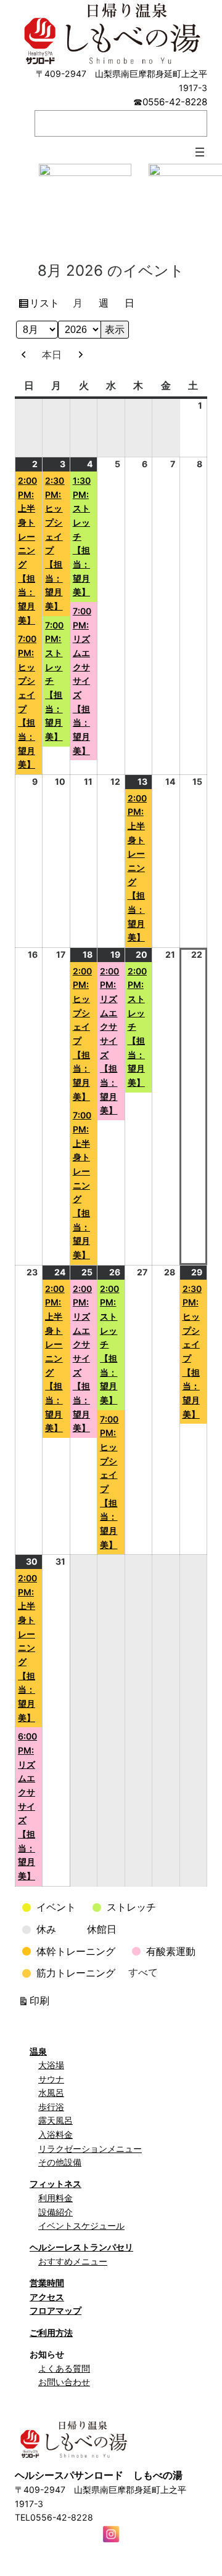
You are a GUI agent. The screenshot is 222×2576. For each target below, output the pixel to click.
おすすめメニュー (73, 2261)
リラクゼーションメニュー (90, 2149)
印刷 (41, 2003)
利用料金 (55, 2198)
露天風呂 (55, 2120)
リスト (46, 305)
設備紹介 (55, 2212)
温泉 (38, 2051)
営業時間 (47, 2283)
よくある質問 (64, 2368)
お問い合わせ (64, 2382)
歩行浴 (51, 2107)
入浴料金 (55, 2134)
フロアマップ (55, 2310)
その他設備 (60, 2162)
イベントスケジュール (81, 2225)
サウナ (51, 2079)
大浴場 (51, 2065)
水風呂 (51, 2092)
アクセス (47, 2297)
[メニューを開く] (200, 152)
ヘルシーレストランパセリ (81, 2247)
